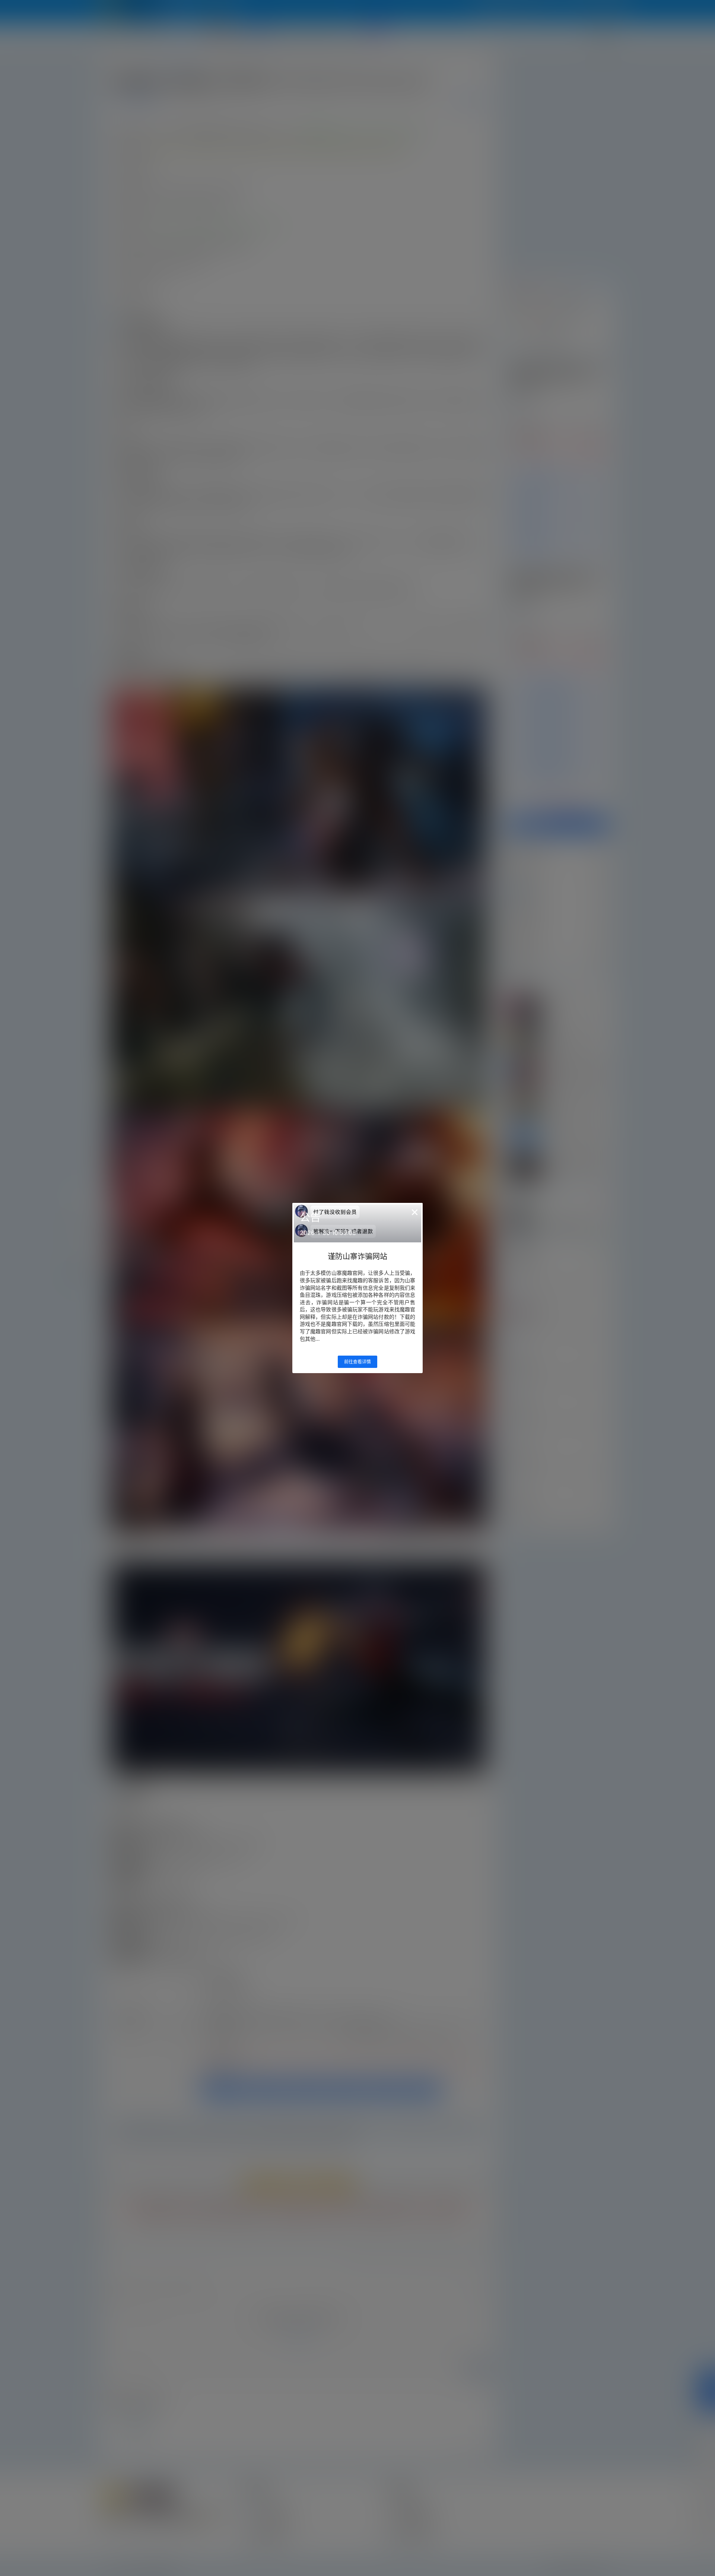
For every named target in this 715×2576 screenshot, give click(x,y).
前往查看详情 (357, 1362)
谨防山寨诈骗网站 (357, 1257)
